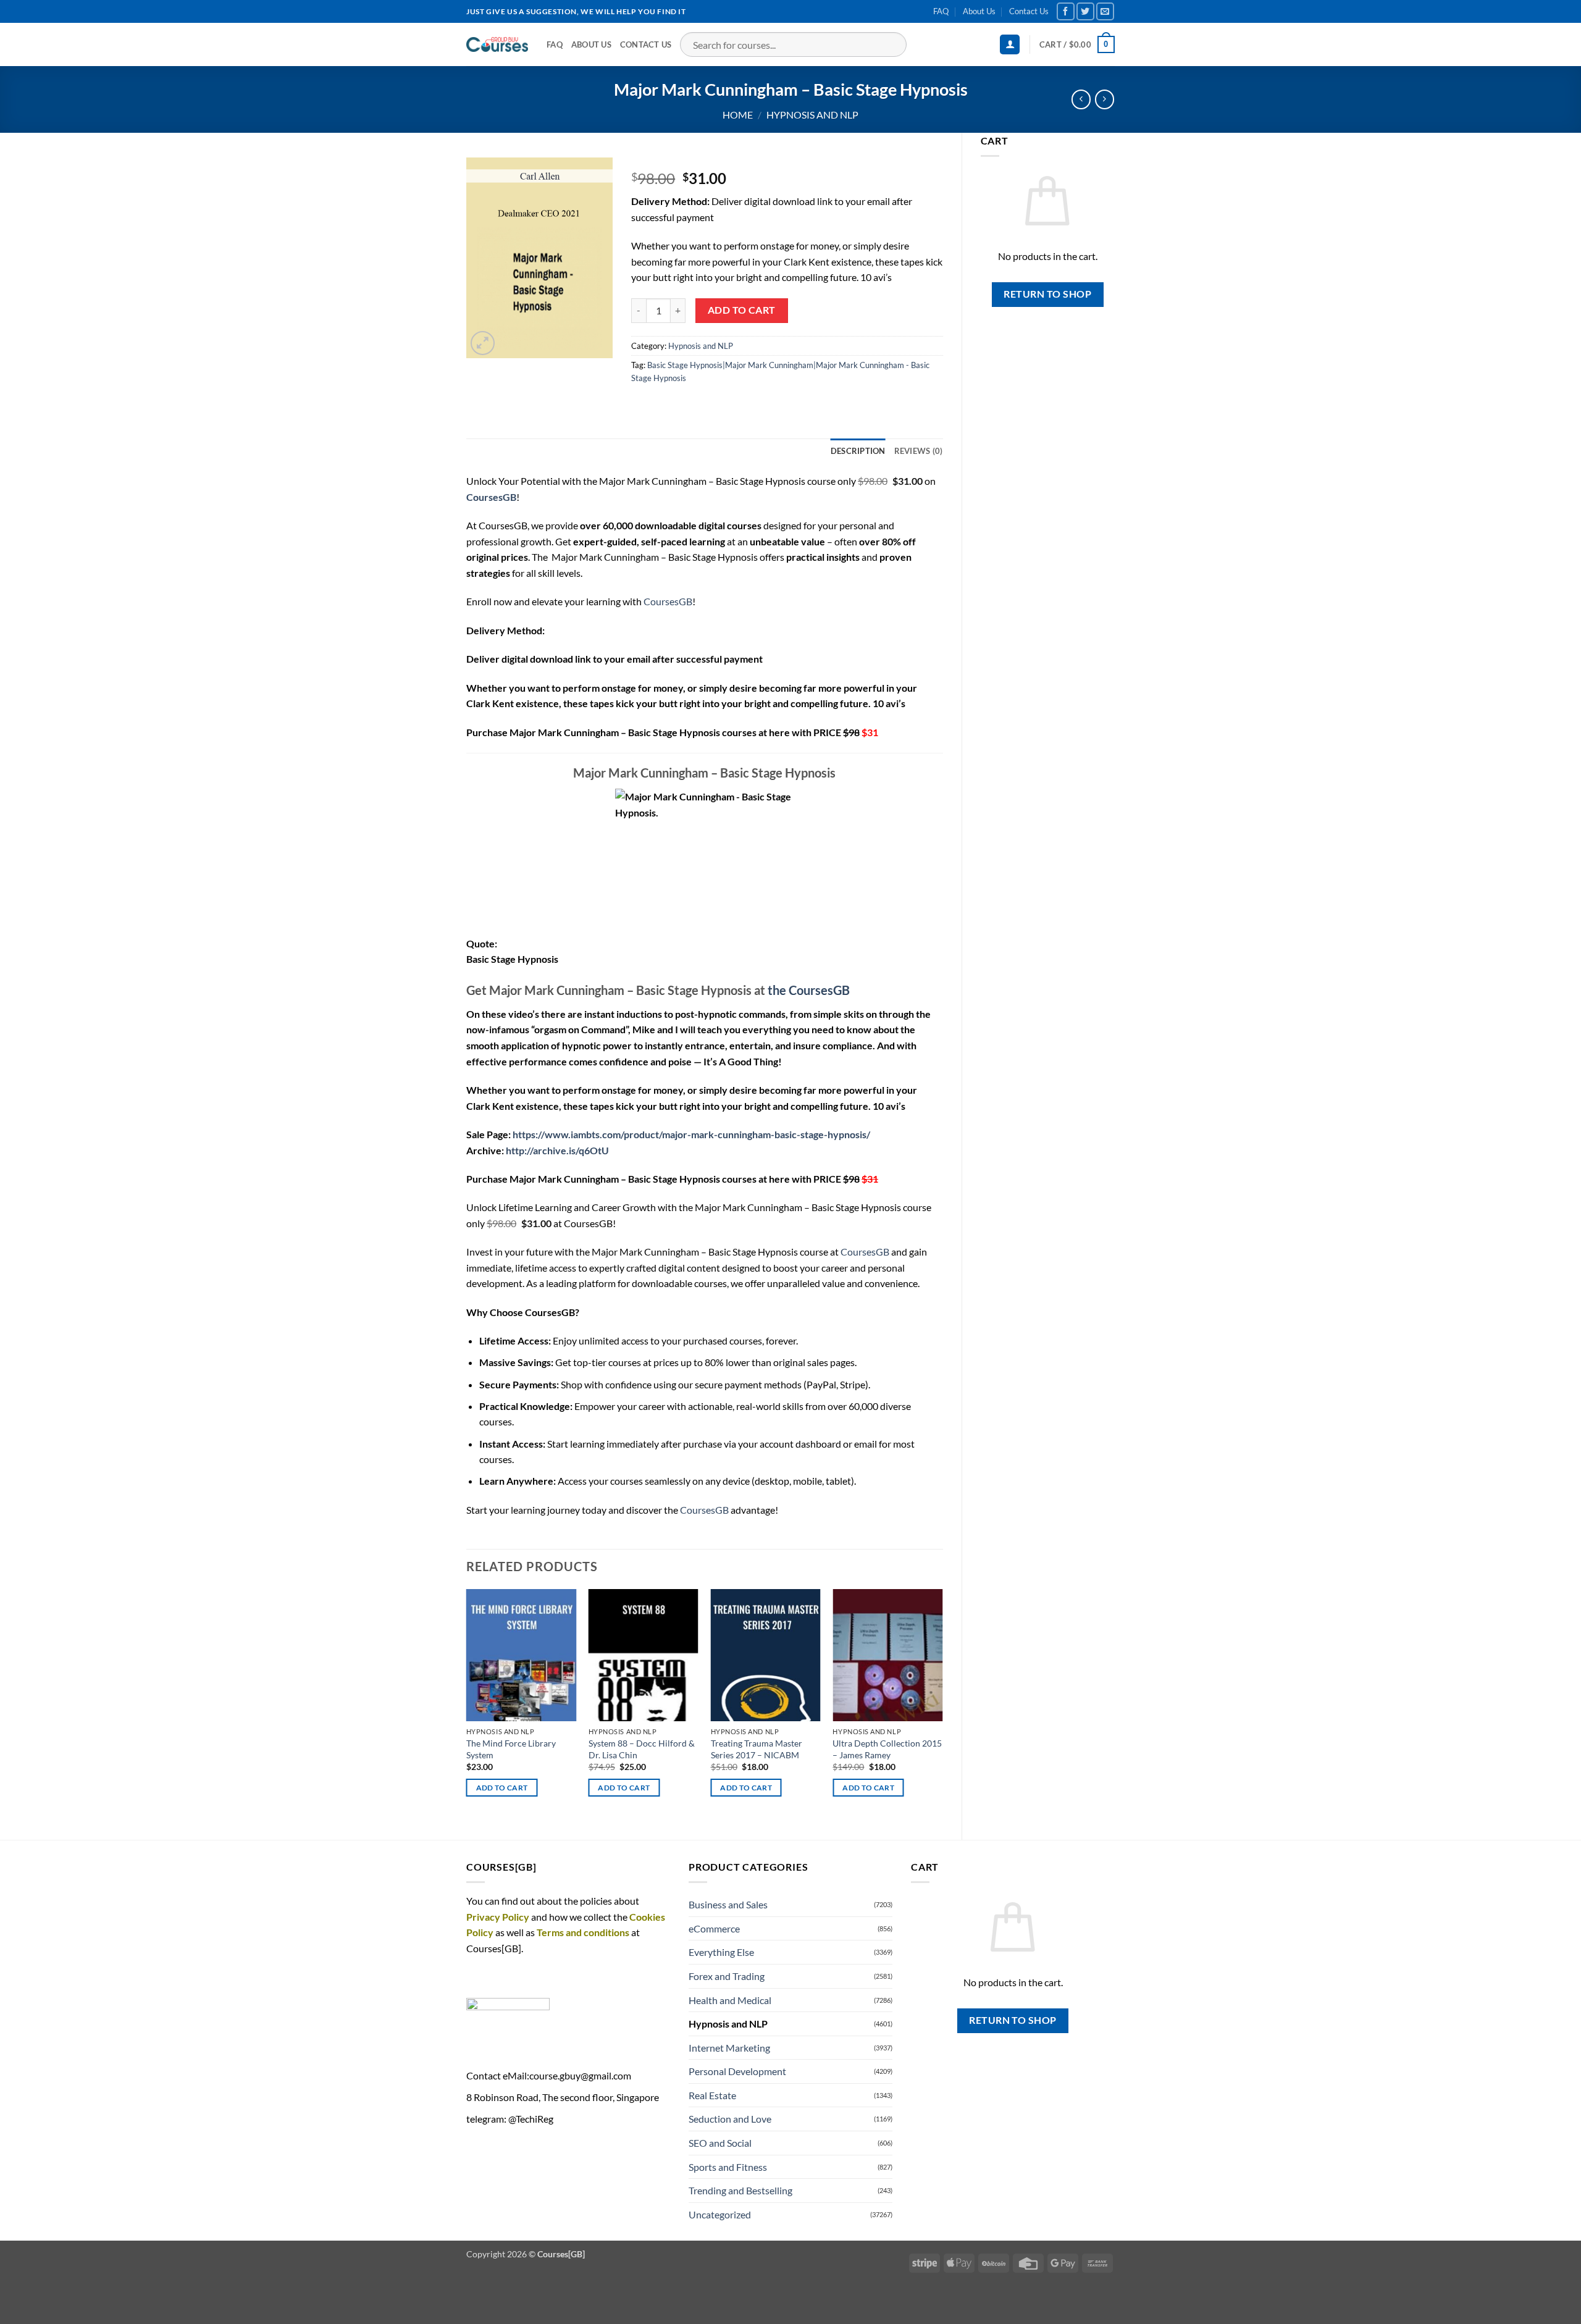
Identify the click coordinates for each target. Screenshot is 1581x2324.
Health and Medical (730, 2000)
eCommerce (714, 1928)
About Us (979, 11)
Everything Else (721, 1952)
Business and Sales (728, 1904)
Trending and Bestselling (740, 2190)
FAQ (941, 11)
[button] (1010, 45)
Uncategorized (720, 2214)
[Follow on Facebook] (1066, 11)
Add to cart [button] (502, 1788)
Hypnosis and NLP (812, 115)
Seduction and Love (730, 2119)
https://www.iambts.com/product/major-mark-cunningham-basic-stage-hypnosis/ (691, 1134)
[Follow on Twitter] (1085, 11)
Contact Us (1029, 11)
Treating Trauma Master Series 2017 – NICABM (757, 1749)
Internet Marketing (729, 2048)
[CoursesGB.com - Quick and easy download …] (497, 44)
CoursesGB (668, 601)
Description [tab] (858, 451)
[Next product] (1081, 99)
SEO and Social (720, 2143)
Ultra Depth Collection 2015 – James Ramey (887, 1749)
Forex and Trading (727, 1976)
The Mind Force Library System (511, 1749)
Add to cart (742, 310)
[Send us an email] (1105, 11)
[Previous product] (1105, 99)
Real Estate (712, 2095)
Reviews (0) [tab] (919, 451)
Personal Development (737, 2071)
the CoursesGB (809, 990)
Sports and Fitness (728, 2167)
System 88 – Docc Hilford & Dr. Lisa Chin (642, 1749)
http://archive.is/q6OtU (557, 1150)
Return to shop (1047, 294)
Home (738, 115)
